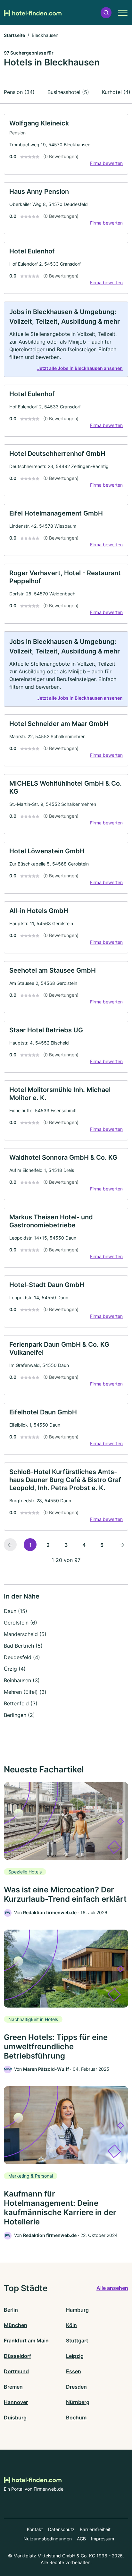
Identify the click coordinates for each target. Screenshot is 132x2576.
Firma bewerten (106, 163)
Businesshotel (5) (68, 92)
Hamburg (77, 2310)
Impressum (103, 2539)
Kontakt (35, 2529)
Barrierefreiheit (95, 2529)
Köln (71, 2325)
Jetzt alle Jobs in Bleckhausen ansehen (80, 368)
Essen (74, 2371)
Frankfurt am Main (26, 2341)
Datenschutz (61, 2529)
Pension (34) (19, 92)
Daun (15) (16, 1611)
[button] (106, 13)
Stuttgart (77, 2341)
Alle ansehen (112, 2288)
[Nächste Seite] (122, 1545)
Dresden (76, 2387)
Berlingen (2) (19, 1715)
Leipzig (75, 2356)
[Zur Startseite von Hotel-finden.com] (33, 13)
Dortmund (16, 2371)
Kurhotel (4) (116, 92)
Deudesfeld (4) (22, 1657)
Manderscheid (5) (25, 1634)
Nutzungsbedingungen (48, 2539)
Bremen (13, 2387)
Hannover (16, 2402)
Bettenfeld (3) (21, 1703)
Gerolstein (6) (21, 1623)
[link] (66, 144)
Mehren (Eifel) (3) (25, 1692)
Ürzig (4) (15, 1669)
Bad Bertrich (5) (23, 1646)
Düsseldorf (17, 2356)
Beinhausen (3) (22, 1680)
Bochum (76, 2418)
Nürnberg (78, 2402)
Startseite (14, 35)
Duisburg (15, 2418)
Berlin (11, 2310)
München (16, 2325)
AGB (81, 2539)
